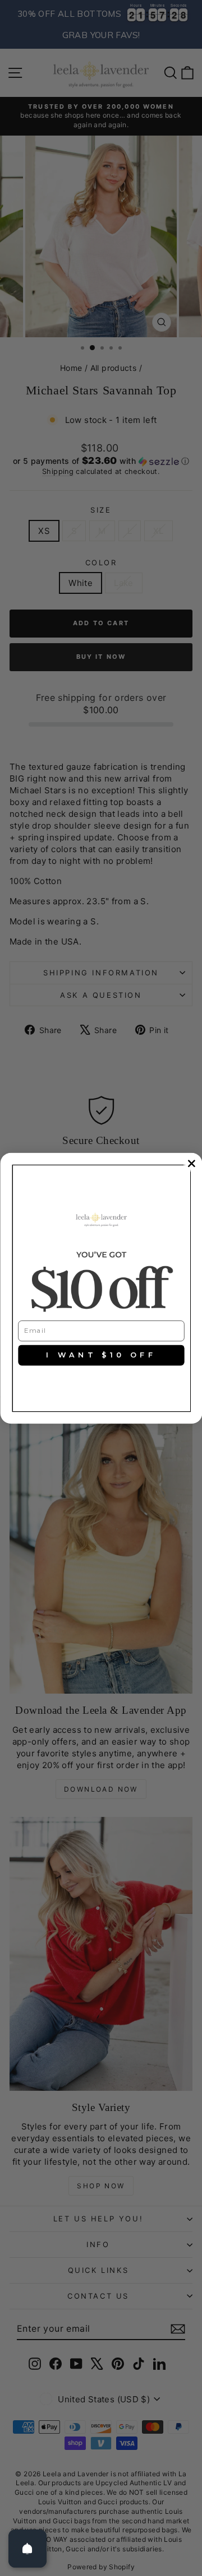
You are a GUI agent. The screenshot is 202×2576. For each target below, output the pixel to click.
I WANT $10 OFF (101, 1355)
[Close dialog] (191, 1163)
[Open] (27, 2549)
